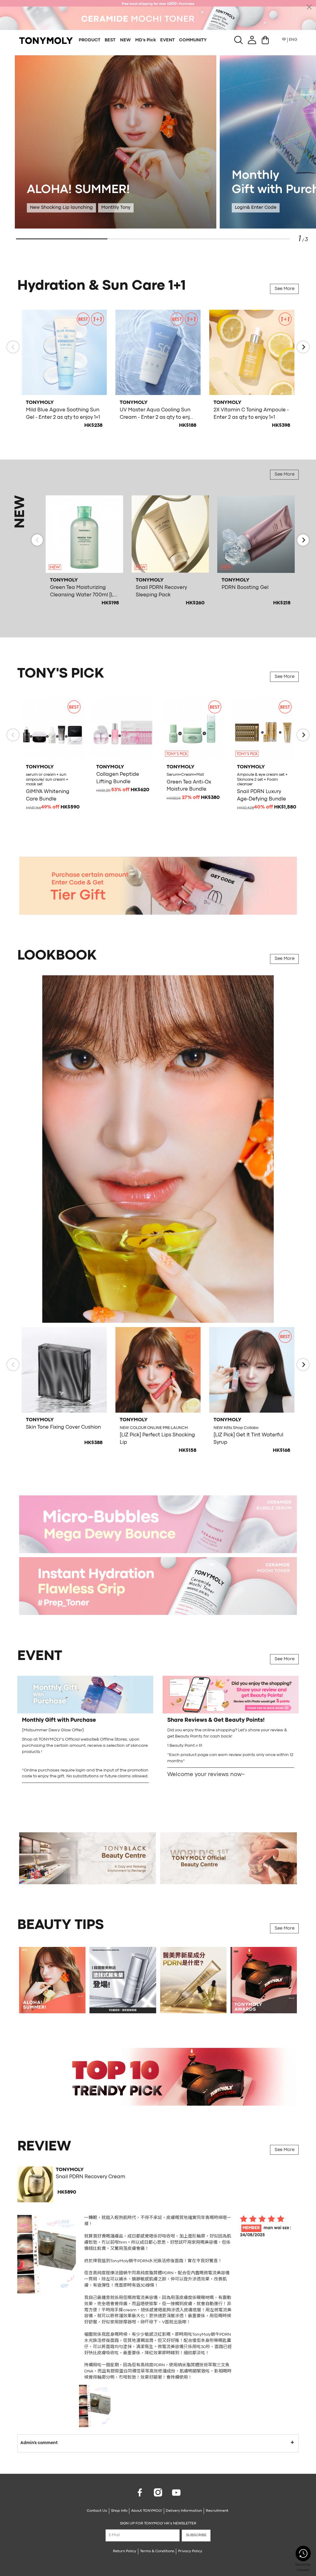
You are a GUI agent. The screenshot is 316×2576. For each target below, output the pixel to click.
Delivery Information (184, 2511)
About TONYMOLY (147, 2511)
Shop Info (119, 2511)
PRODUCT (89, 40)
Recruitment (217, 2511)
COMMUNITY (193, 40)
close (309, 7)
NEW (125, 40)
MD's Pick (146, 40)
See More (285, 289)
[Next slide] (303, 347)
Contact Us (97, 2511)
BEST (110, 40)
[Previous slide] (13, 347)
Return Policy (125, 2551)
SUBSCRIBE (196, 2535)
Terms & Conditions (157, 2551)
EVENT (167, 40)
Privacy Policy (190, 2551)
